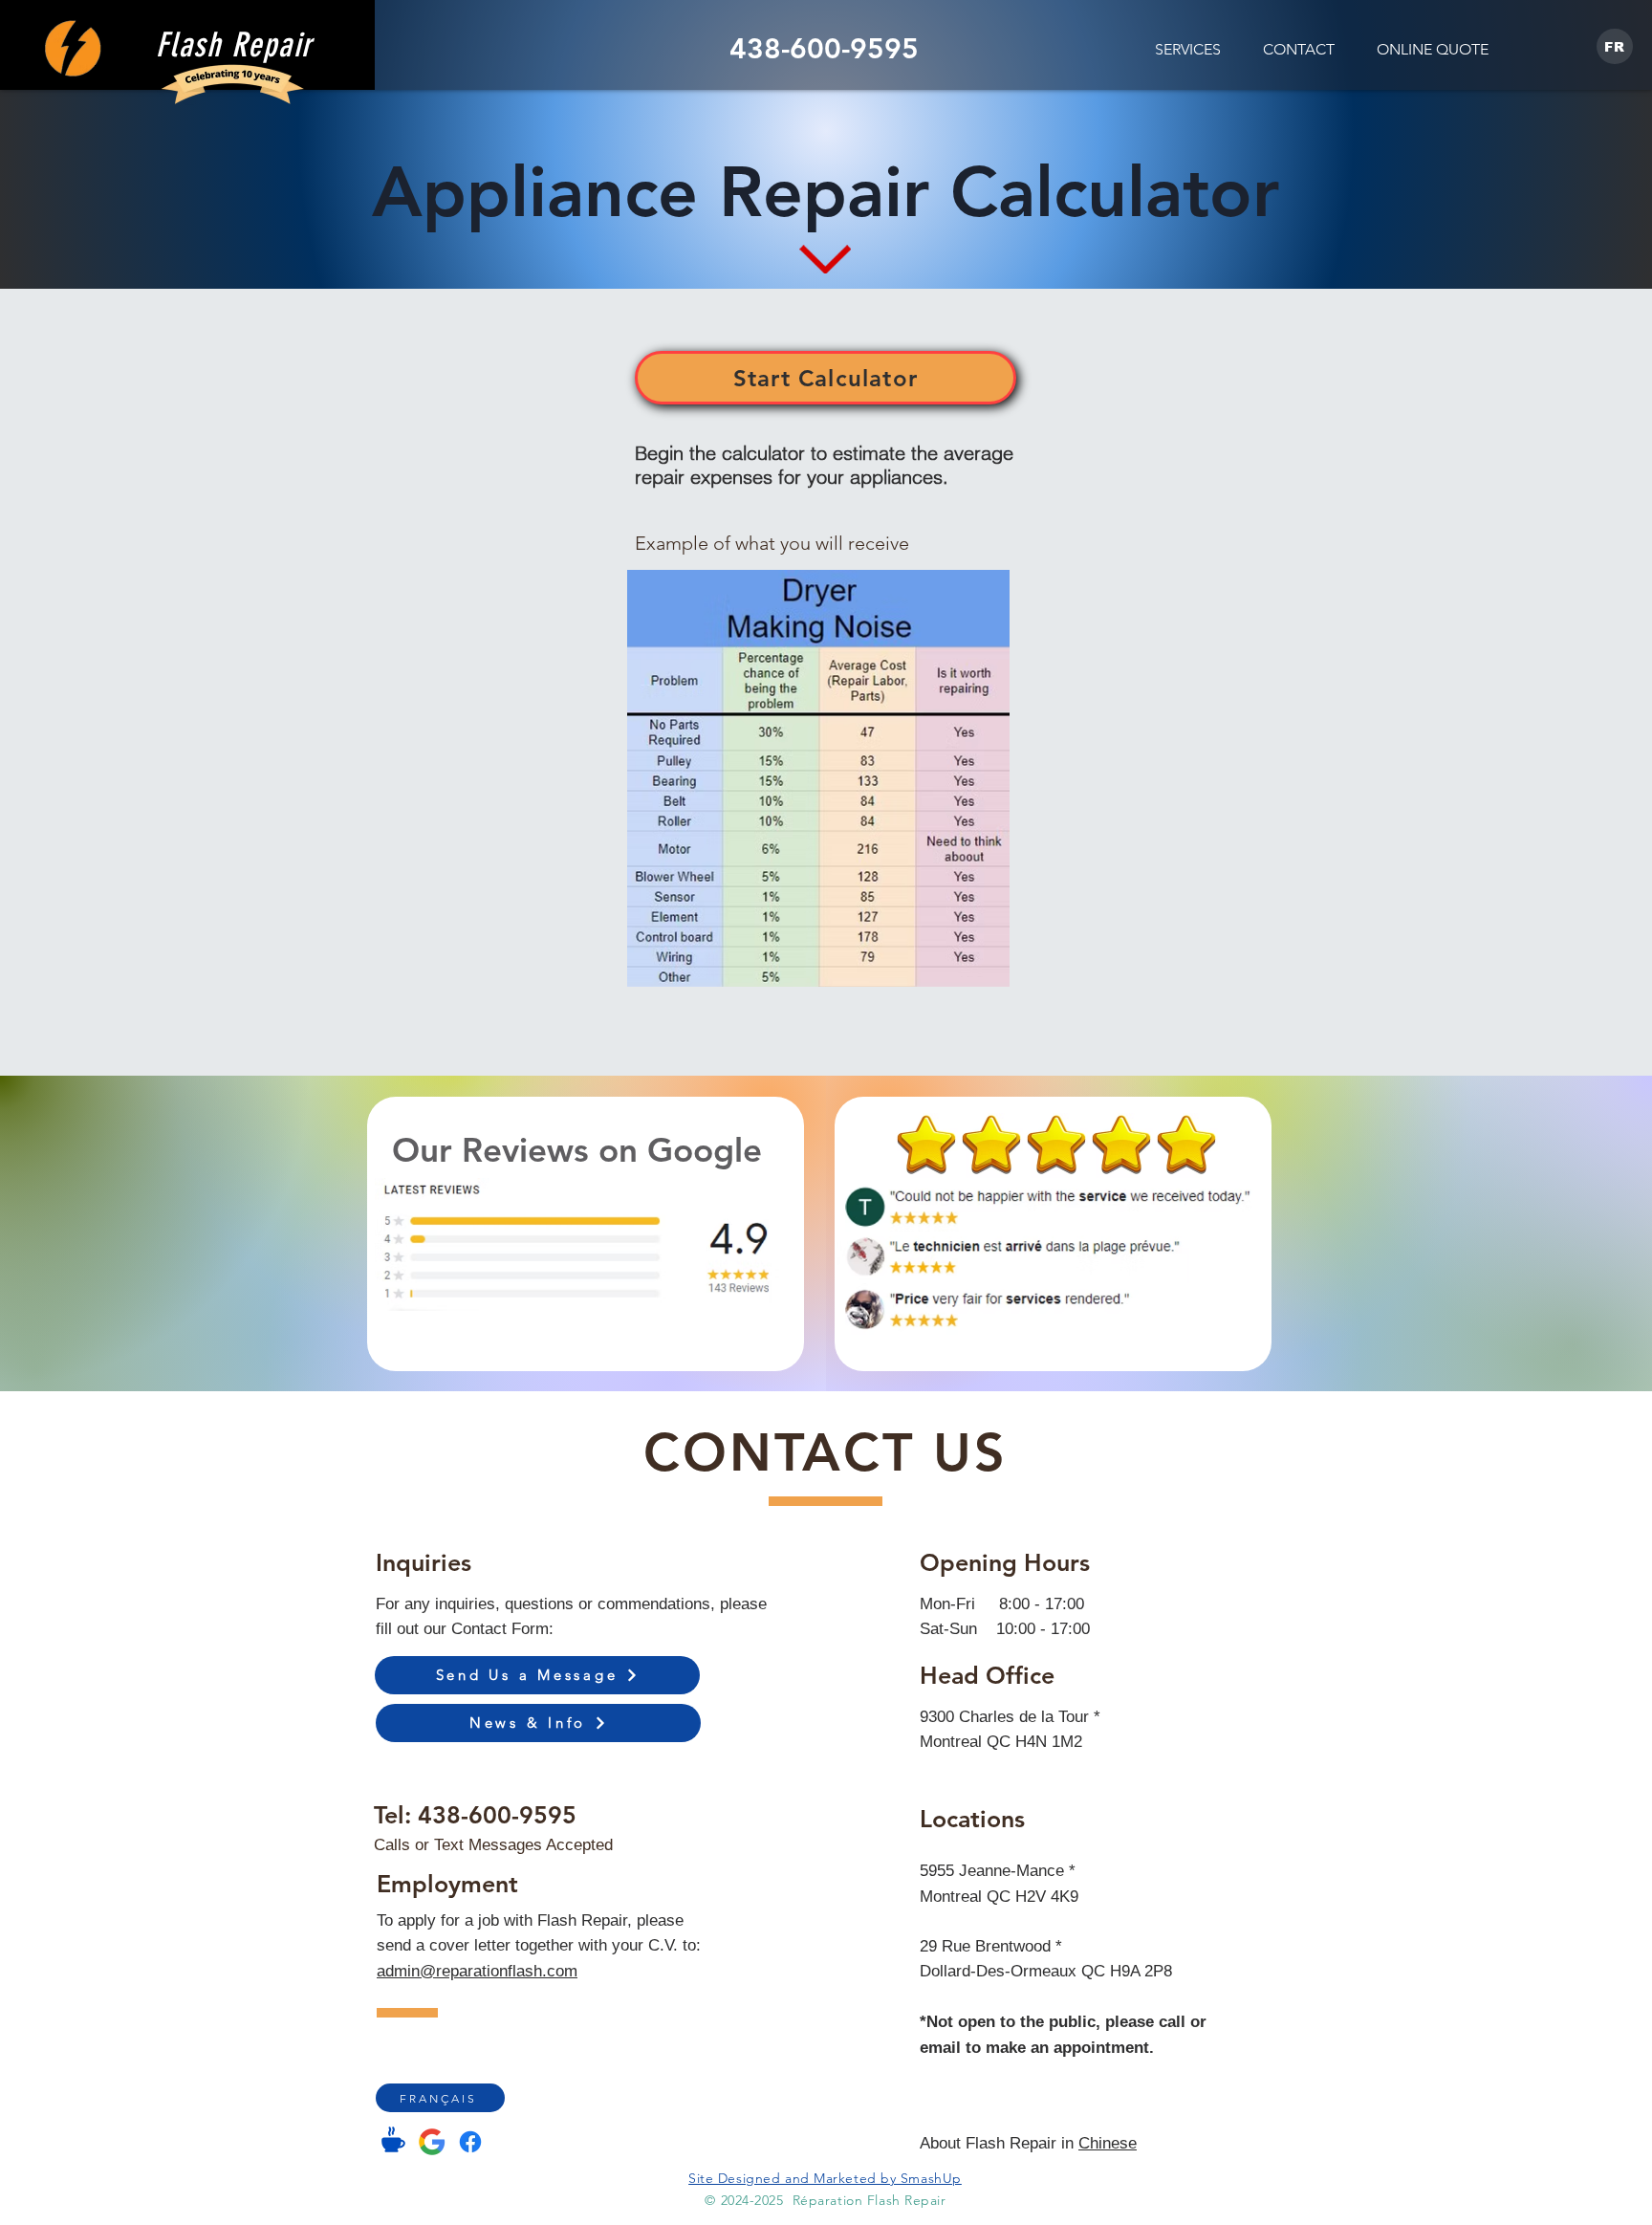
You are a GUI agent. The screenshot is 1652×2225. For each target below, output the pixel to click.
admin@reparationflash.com (477, 1971)
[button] (1188, 49)
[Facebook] (470, 2142)
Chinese (1108, 2143)
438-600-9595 (497, 1815)
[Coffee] (393, 2139)
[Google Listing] (432, 2142)
